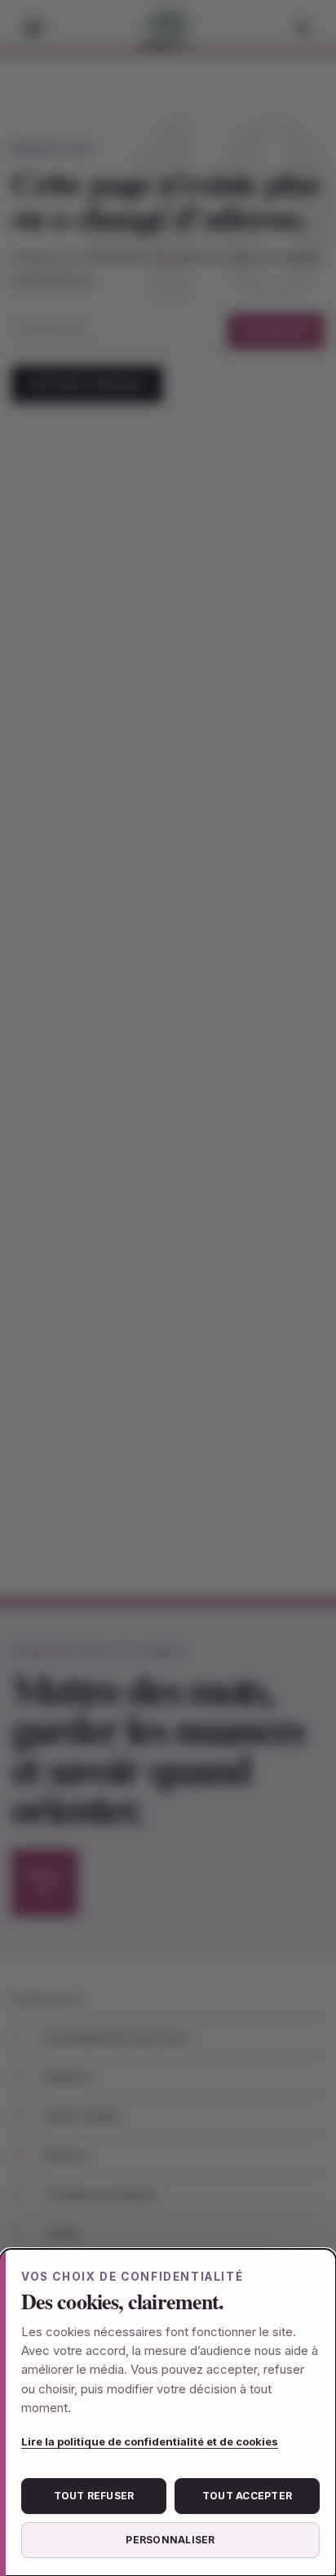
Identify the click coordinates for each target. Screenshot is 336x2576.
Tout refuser (94, 2496)
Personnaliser (170, 2540)
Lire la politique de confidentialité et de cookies (150, 2441)
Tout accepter (247, 2496)
